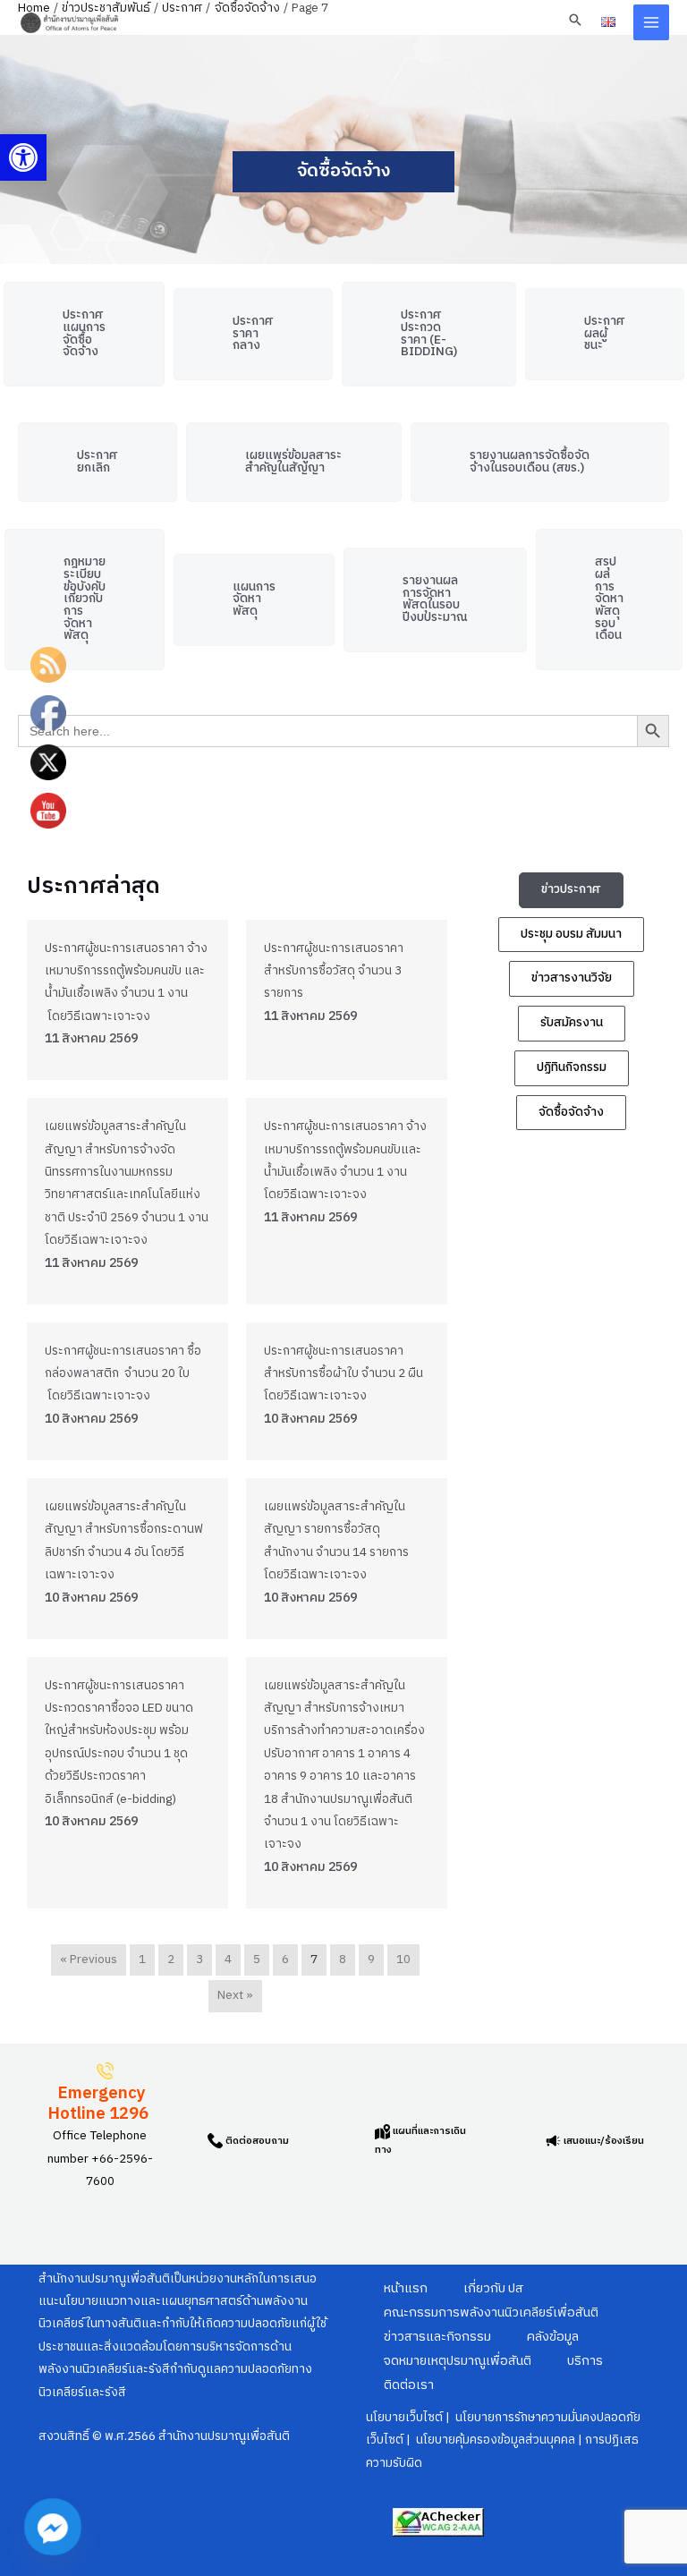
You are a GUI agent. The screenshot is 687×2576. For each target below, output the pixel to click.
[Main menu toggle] (652, 23)
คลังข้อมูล (553, 2337)
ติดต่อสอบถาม (256, 2141)
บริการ (585, 2361)
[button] (23, 157)
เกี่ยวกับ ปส (493, 2289)
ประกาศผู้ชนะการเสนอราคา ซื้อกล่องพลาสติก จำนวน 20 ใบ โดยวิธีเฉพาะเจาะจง (123, 1374)
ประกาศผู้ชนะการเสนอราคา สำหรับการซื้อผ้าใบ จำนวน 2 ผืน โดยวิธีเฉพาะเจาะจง (343, 1374)
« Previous (89, 1960)
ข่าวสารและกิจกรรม (437, 2337)
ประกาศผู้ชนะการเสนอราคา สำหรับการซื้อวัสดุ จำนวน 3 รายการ (334, 971)
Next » (235, 1995)
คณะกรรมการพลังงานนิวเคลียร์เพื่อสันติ (491, 2313)
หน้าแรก (406, 2289)
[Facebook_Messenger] (53, 2527)
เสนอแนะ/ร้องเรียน (602, 2141)
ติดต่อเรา (409, 2385)
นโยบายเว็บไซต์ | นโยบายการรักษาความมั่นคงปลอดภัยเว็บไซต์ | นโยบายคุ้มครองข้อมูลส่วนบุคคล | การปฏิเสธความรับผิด (503, 2440)
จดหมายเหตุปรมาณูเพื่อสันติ (458, 2361)
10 (403, 1960)
